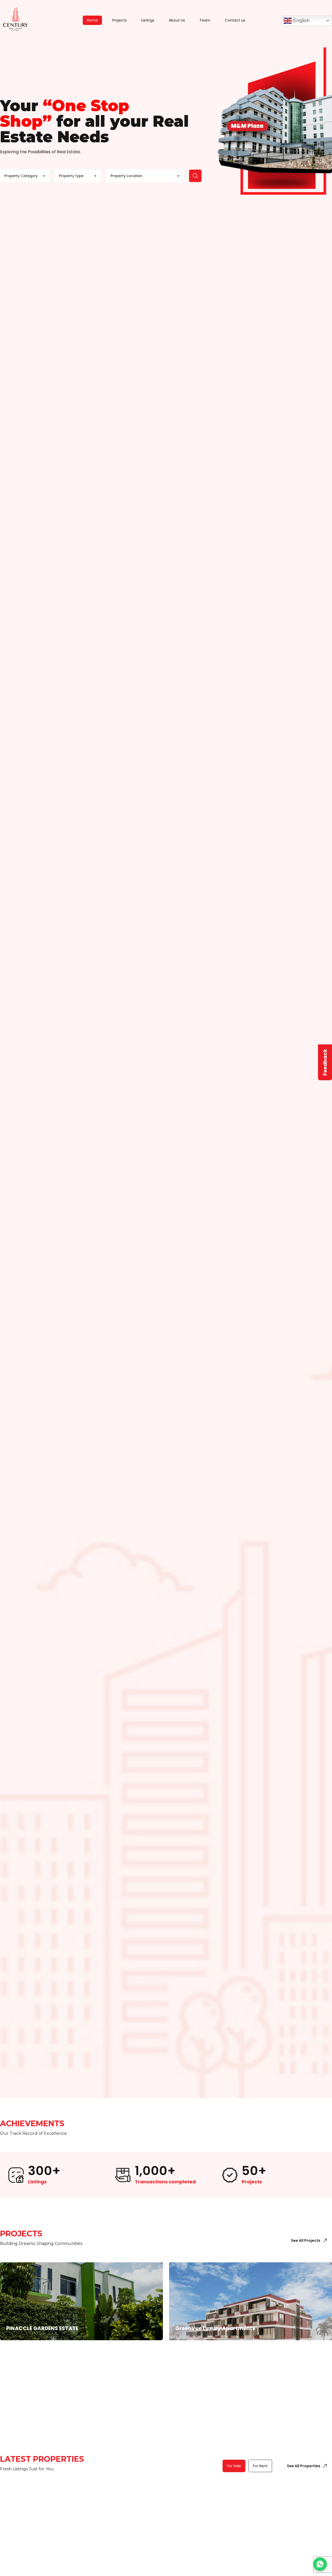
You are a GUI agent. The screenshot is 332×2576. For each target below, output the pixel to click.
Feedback (325, 1062)
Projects (120, 20)
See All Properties (304, 2466)
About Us (177, 20)
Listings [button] (148, 20)
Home (92, 20)
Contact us (235, 20)
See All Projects (306, 2240)
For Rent (260, 2466)
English (301, 20)
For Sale (234, 2466)
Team (205, 20)
